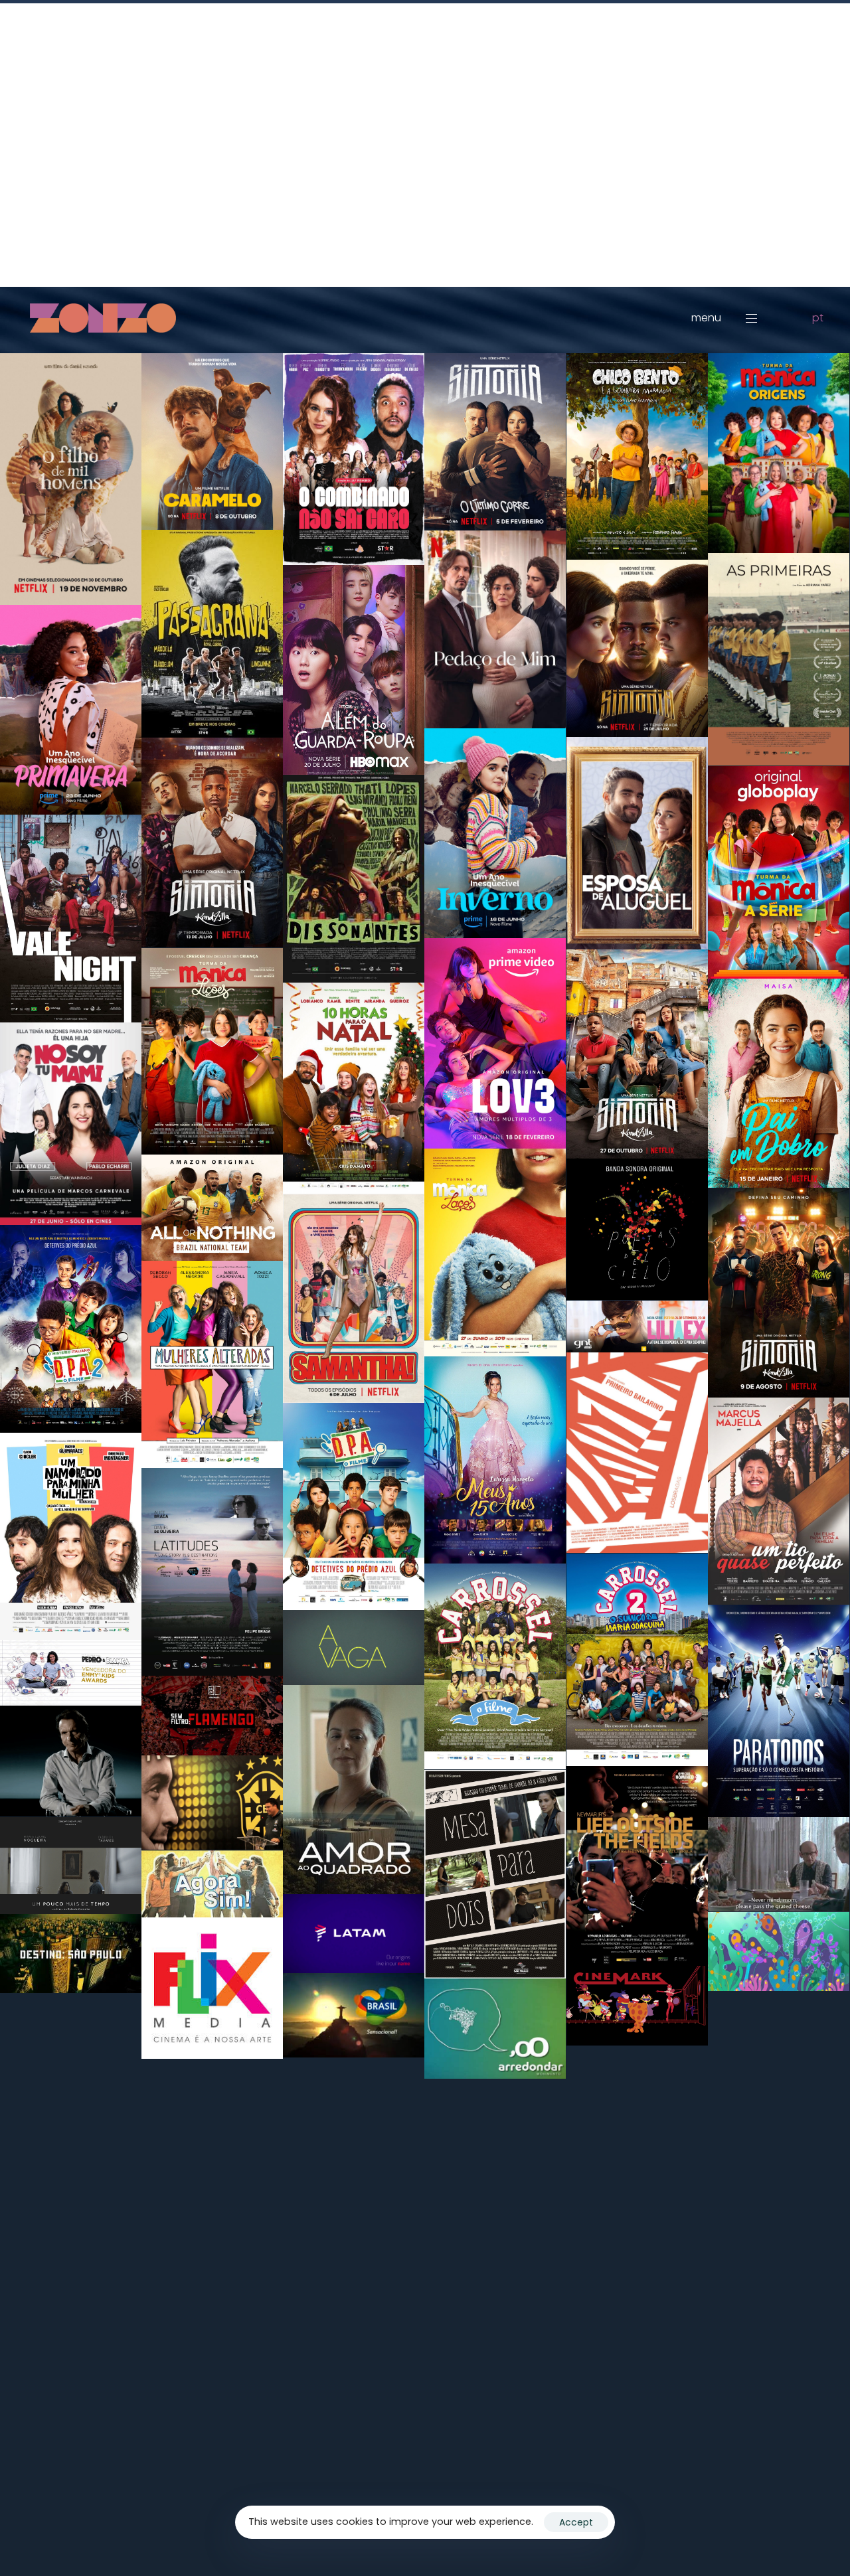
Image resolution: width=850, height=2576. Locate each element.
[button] (732, 318)
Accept (576, 2522)
